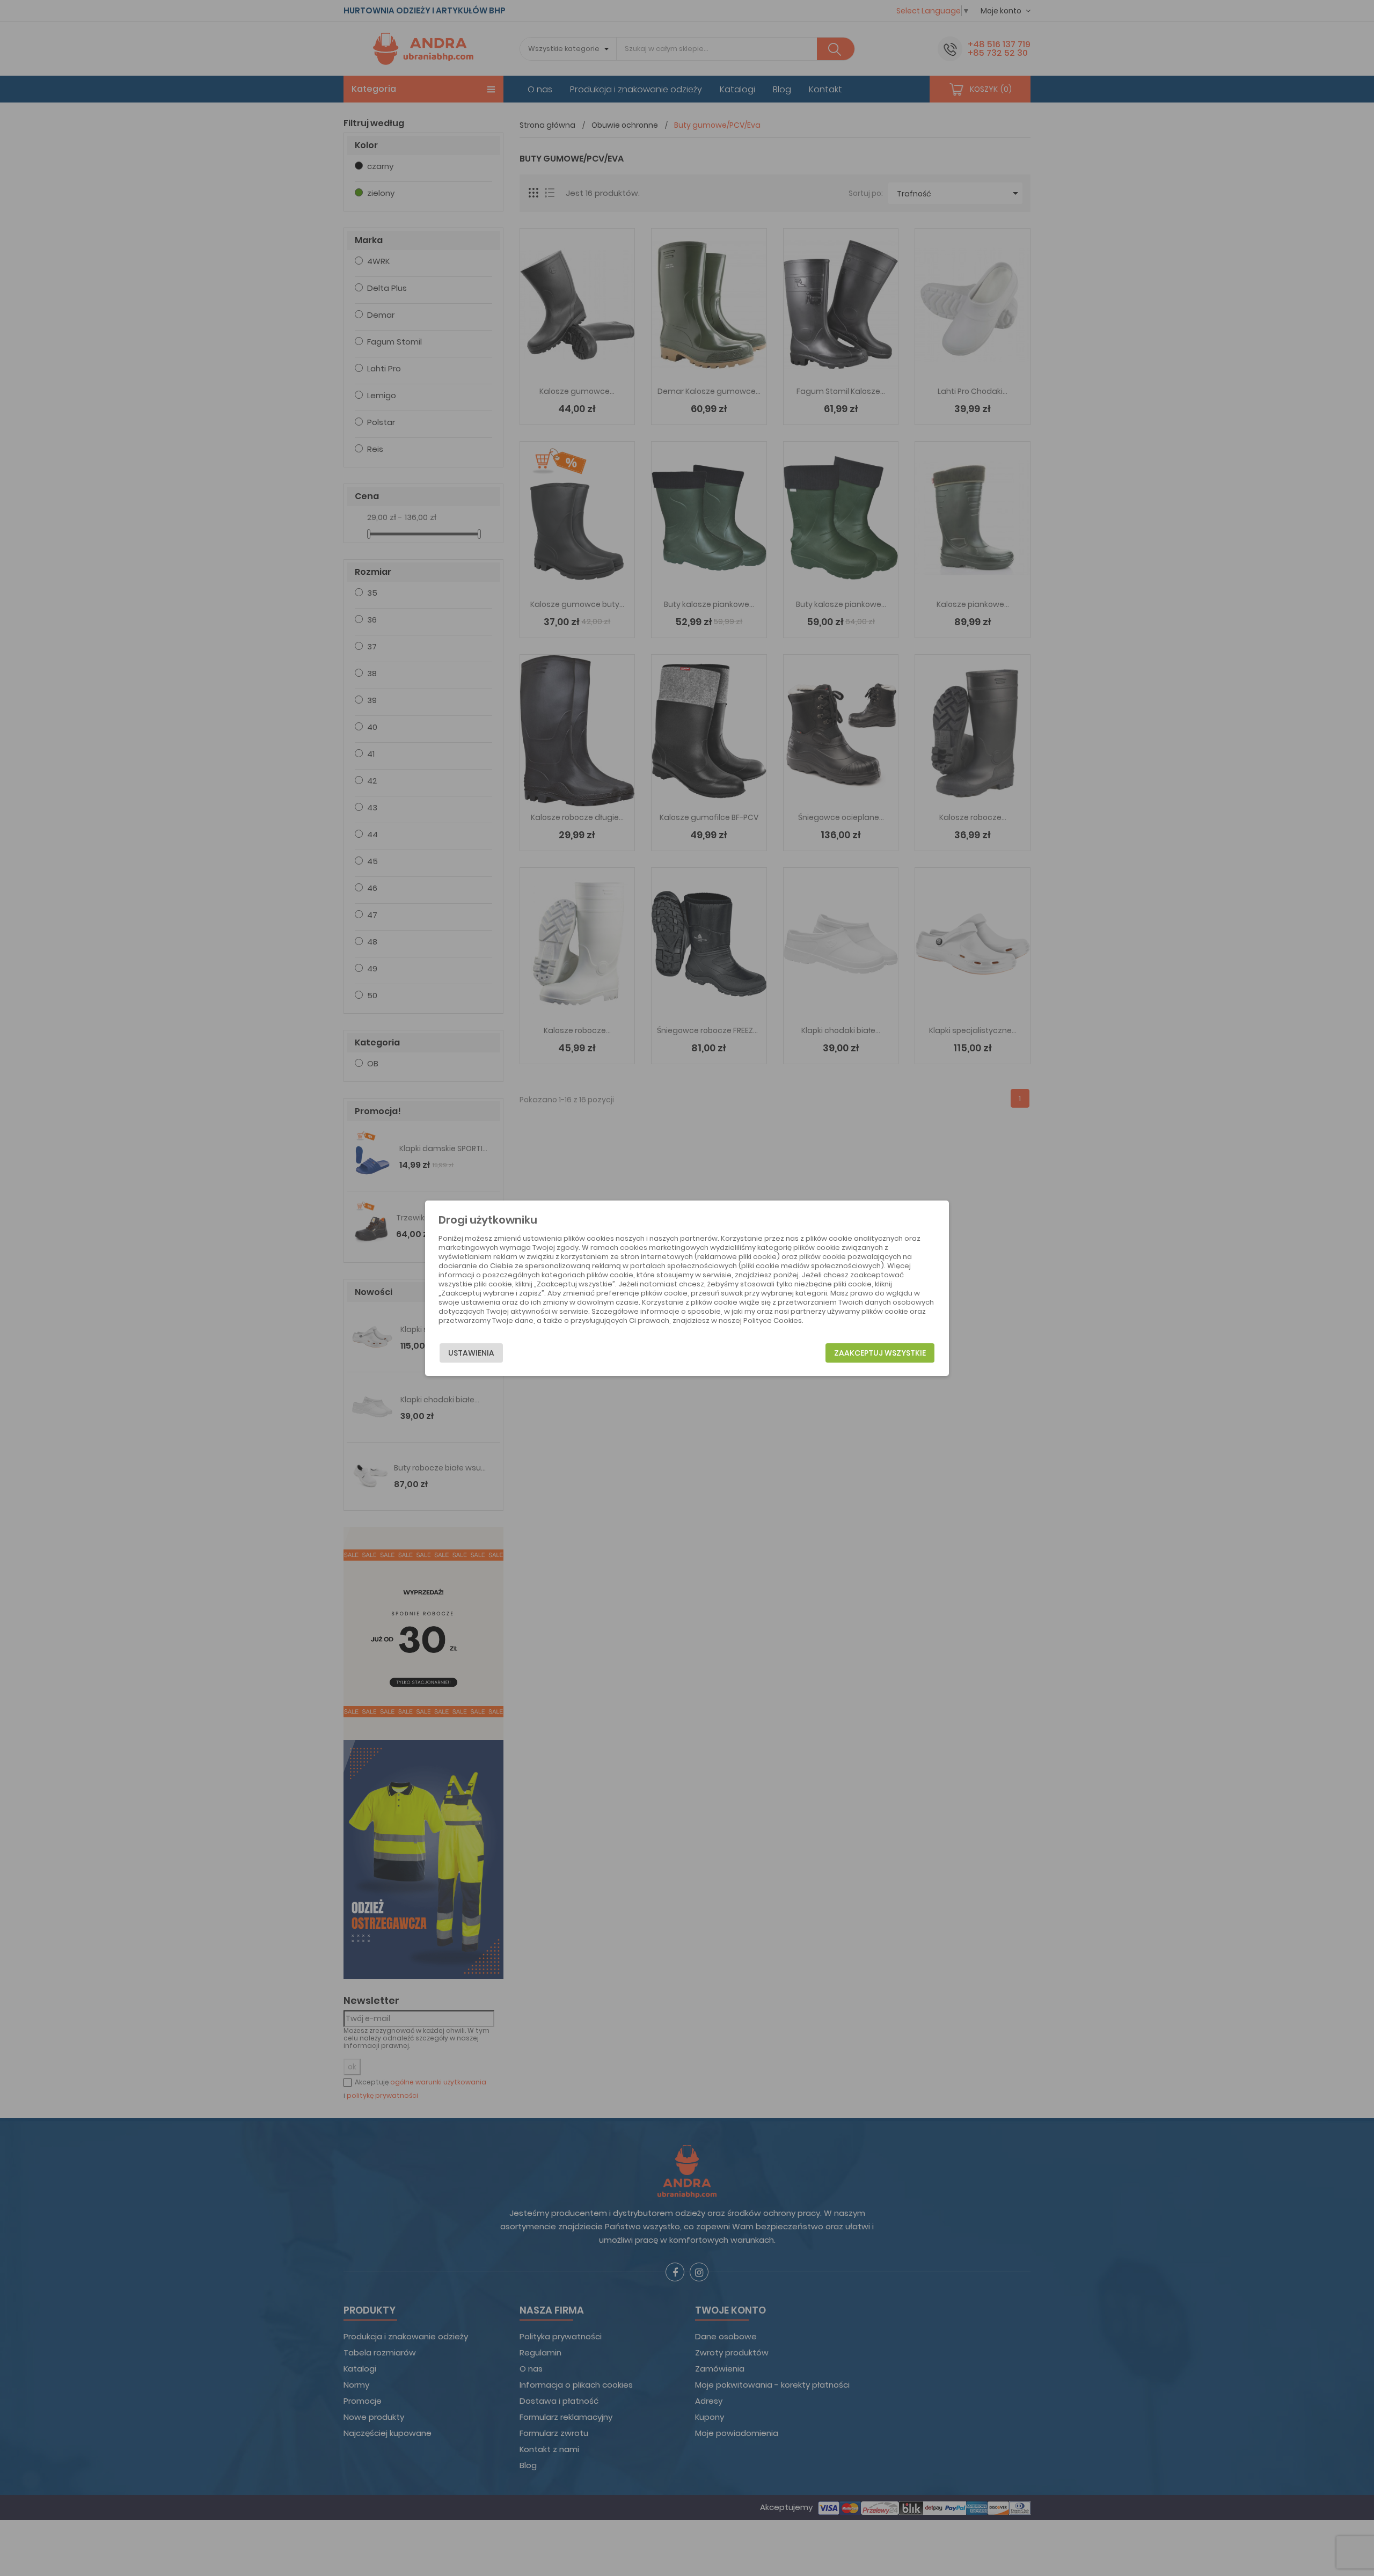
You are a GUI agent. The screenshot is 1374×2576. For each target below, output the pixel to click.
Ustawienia (471, 1353)
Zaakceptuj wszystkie (880, 1353)
